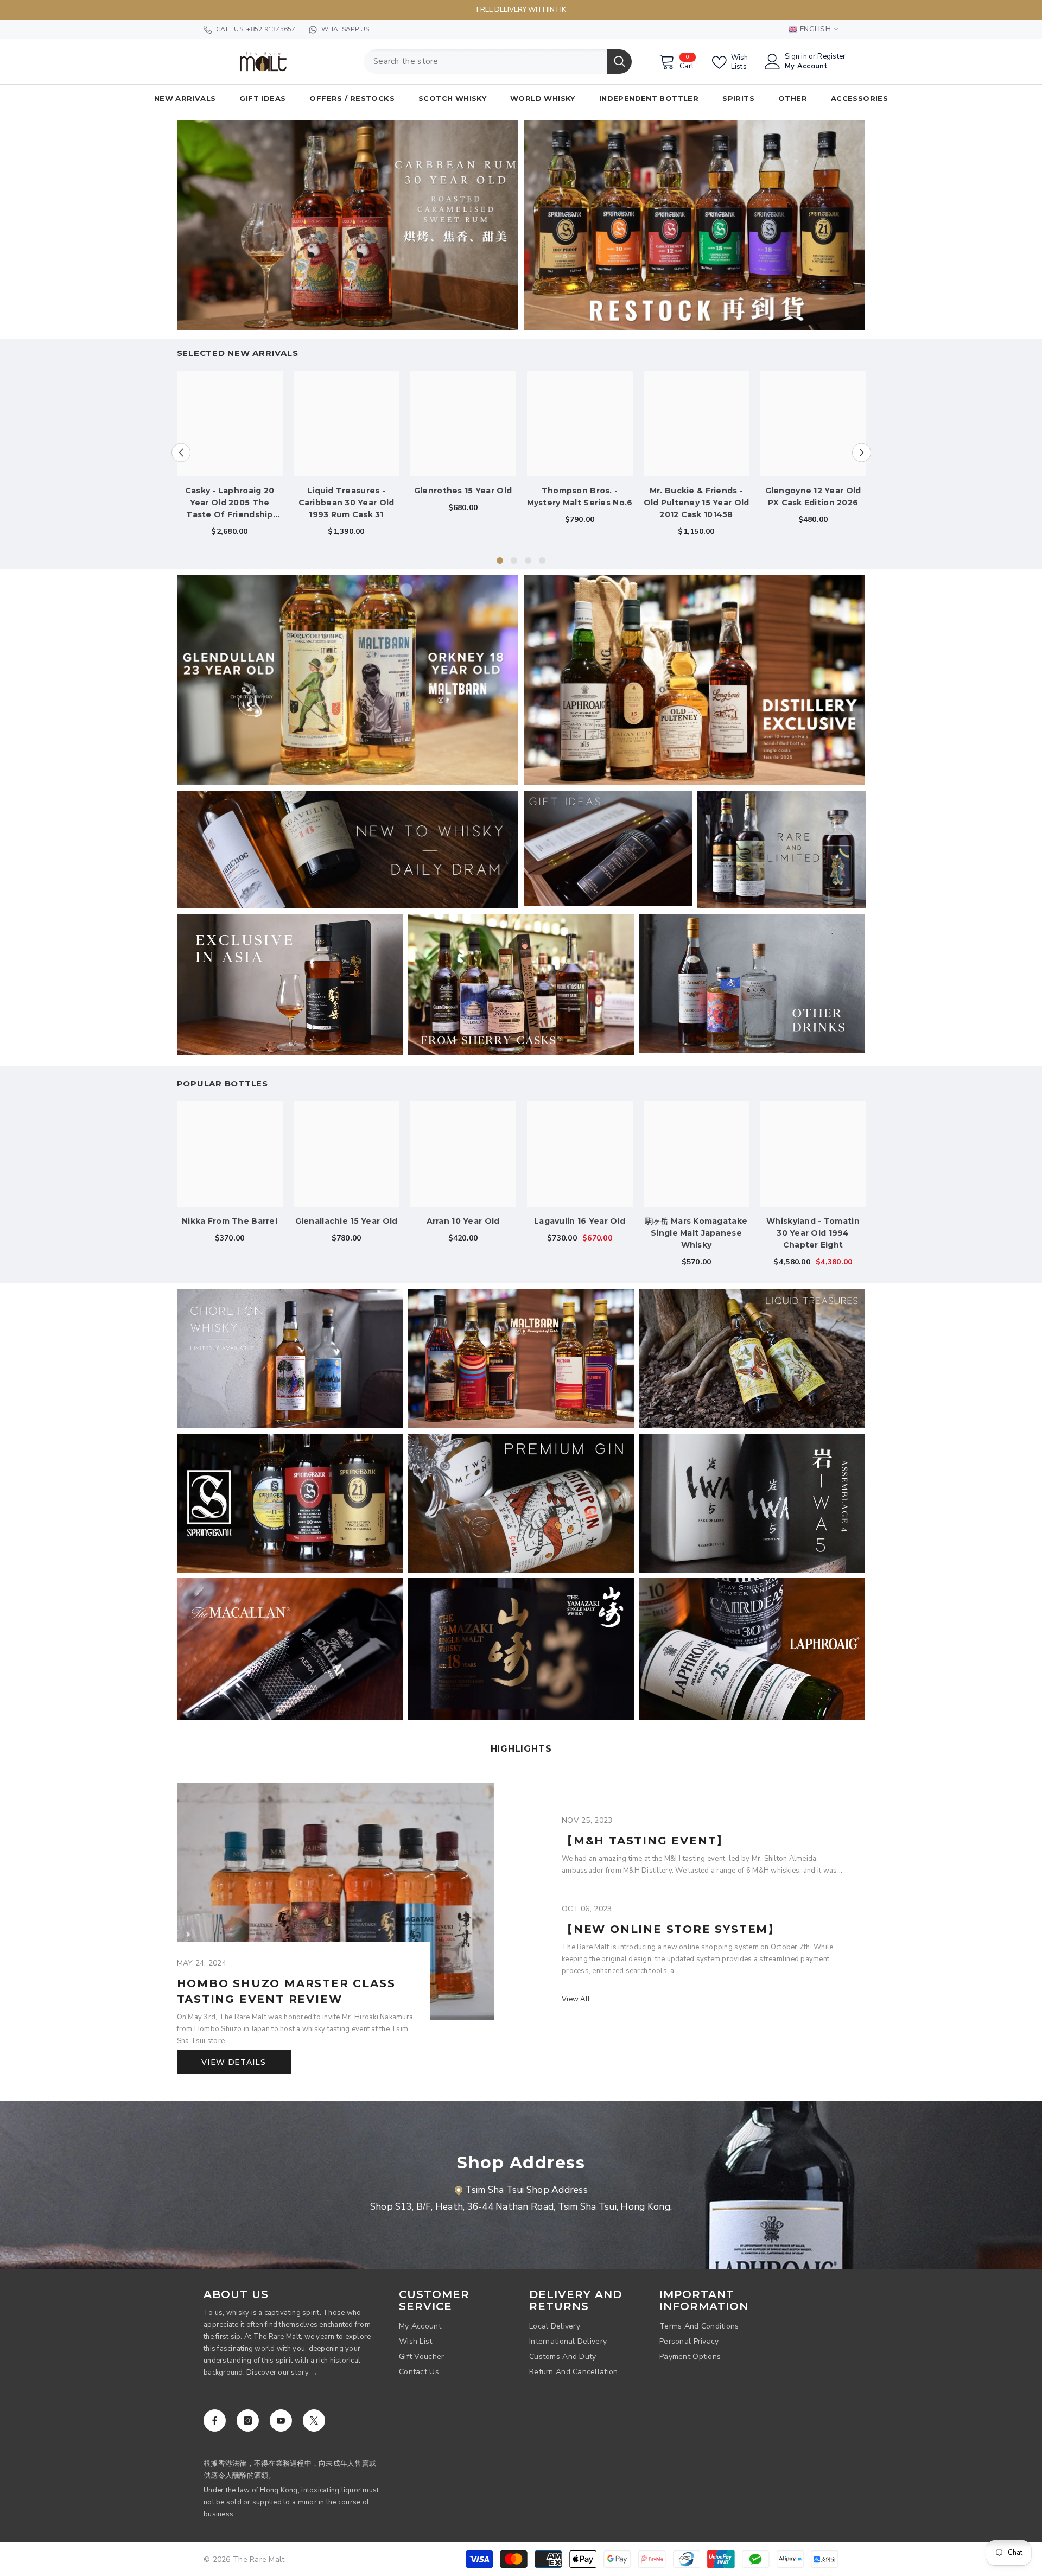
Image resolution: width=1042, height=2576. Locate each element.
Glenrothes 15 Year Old (463, 491)
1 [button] (500, 561)
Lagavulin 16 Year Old (580, 1221)
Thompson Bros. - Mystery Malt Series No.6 (580, 497)
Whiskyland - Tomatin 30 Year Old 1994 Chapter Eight (813, 1233)
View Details (233, 2062)
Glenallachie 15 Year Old (347, 1221)
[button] (181, 452)
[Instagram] (248, 2421)
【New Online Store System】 (671, 1929)
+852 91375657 (271, 29)
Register (831, 57)
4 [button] (542, 561)
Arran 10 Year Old (463, 1221)
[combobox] (485, 62)
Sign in (796, 57)
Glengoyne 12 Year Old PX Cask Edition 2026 (813, 497)
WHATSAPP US (345, 29)
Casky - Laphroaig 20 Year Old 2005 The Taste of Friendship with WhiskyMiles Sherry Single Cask (230, 503)
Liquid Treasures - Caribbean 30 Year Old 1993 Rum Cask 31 (347, 503)
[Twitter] (314, 2421)
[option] (230, 458)
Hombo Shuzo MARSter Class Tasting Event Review (286, 1991)
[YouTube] (281, 2421)
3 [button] (528, 561)
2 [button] (514, 561)
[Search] (498, 62)
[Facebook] (215, 2421)
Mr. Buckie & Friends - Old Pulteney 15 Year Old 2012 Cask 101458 (697, 503)
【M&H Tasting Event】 (645, 1841)
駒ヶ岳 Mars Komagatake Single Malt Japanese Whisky (696, 1233)
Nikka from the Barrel (230, 1221)
